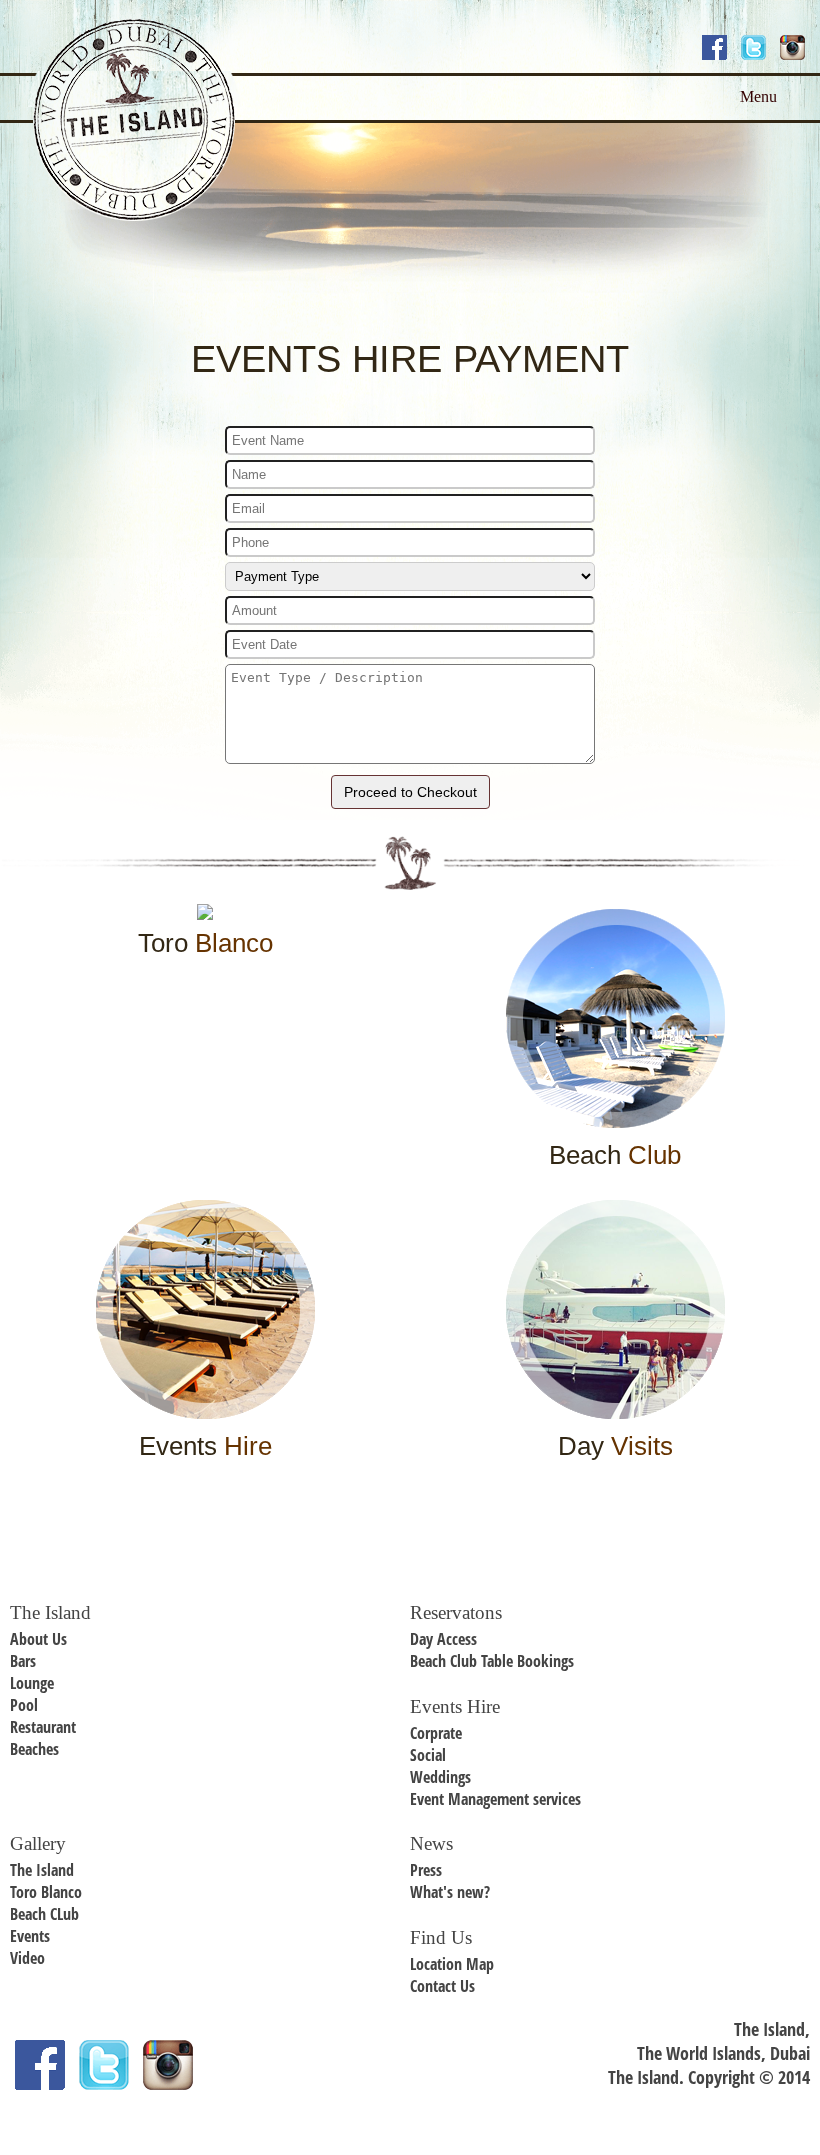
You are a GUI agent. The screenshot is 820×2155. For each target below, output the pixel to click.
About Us (38, 1639)
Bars (23, 1661)
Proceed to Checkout (410, 792)
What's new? (450, 1892)
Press (426, 1870)
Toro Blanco (46, 1892)
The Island (42, 1870)
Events (30, 1936)
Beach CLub (44, 1914)
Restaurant (43, 1727)
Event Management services (495, 1799)
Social (428, 1755)
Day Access (443, 1639)
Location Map (452, 1964)
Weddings (440, 1777)
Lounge (32, 1683)
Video (27, 1958)
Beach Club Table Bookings (492, 1661)
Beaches (34, 1749)
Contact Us (442, 1986)
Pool (24, 1705)
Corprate (436, 1733)
